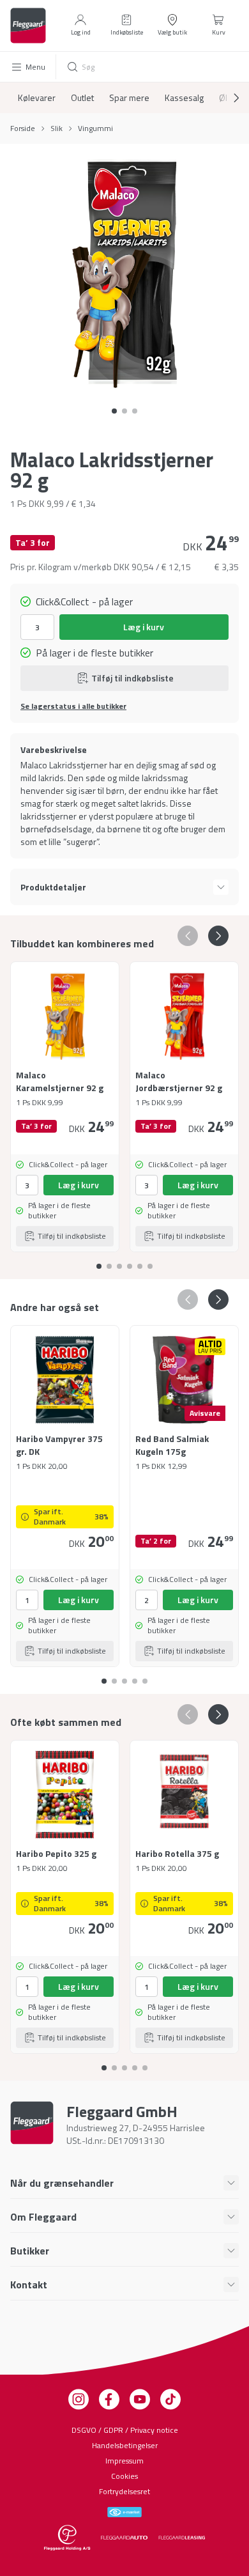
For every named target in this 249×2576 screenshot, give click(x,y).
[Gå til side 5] (150, 1261)
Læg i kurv (144, 627)
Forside (23, 128)
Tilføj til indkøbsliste (132, 678)
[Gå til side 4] (140, 1261)
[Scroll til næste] (226, 98)
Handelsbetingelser (125, 2445)
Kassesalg (184, 98)
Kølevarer (37, 98)
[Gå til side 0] (114, 411)
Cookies (124, 2476)
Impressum (124, 2461)
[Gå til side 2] (135, 411)
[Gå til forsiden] (28, 26)
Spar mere (129, 98)
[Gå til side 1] (124, 411)
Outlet (82, 98)
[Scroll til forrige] (188, 936)
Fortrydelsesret (124, 2491)
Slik (57, 128)
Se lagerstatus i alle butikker (73, 706)
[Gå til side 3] (130, 1261)
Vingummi (95, 128)
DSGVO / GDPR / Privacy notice (125, 2430)
